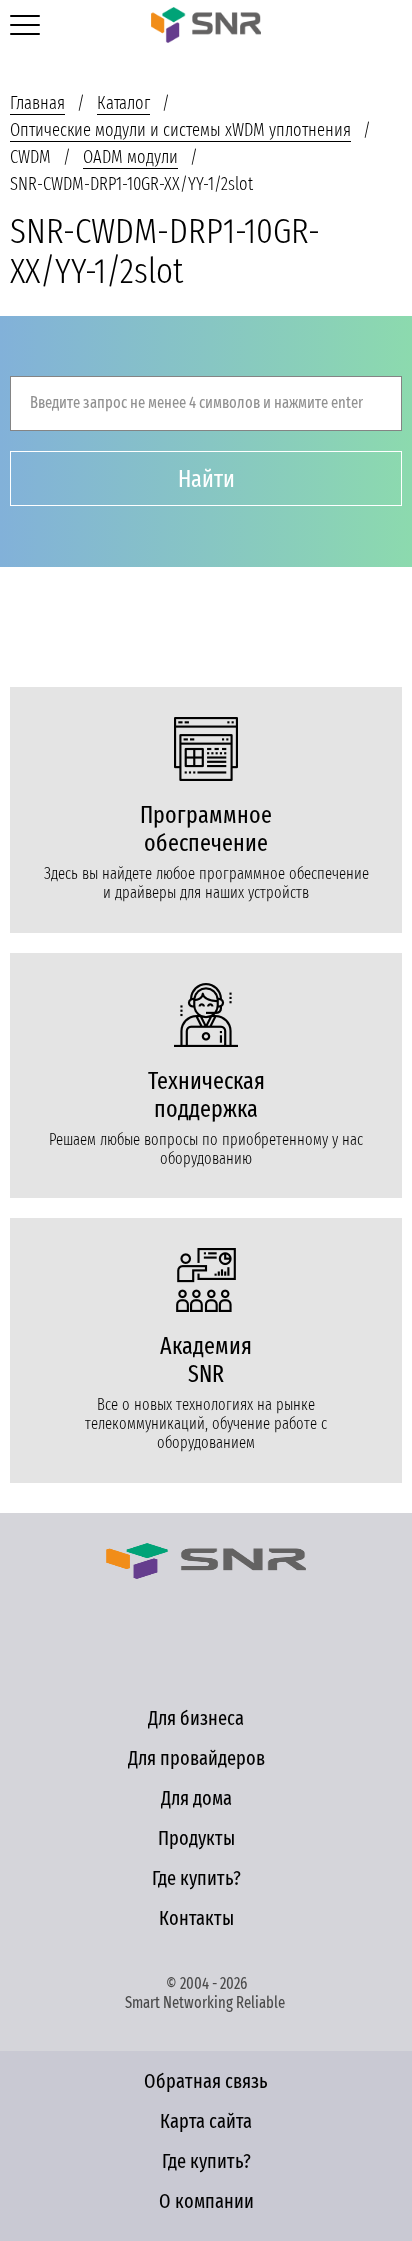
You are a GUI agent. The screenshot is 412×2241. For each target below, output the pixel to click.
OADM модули (130, 157)
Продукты (196, 1838)
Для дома (196, 1798)
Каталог (123, 103)
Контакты (196, 1918)
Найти (206, 479)
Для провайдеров (196, 1758)
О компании (206, 2201)
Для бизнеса (196, 1718)
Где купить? (196, 1878)
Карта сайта (206, 2121)
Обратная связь (206, 2081)
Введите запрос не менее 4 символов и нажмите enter (196, 402)
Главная (37, 103)
